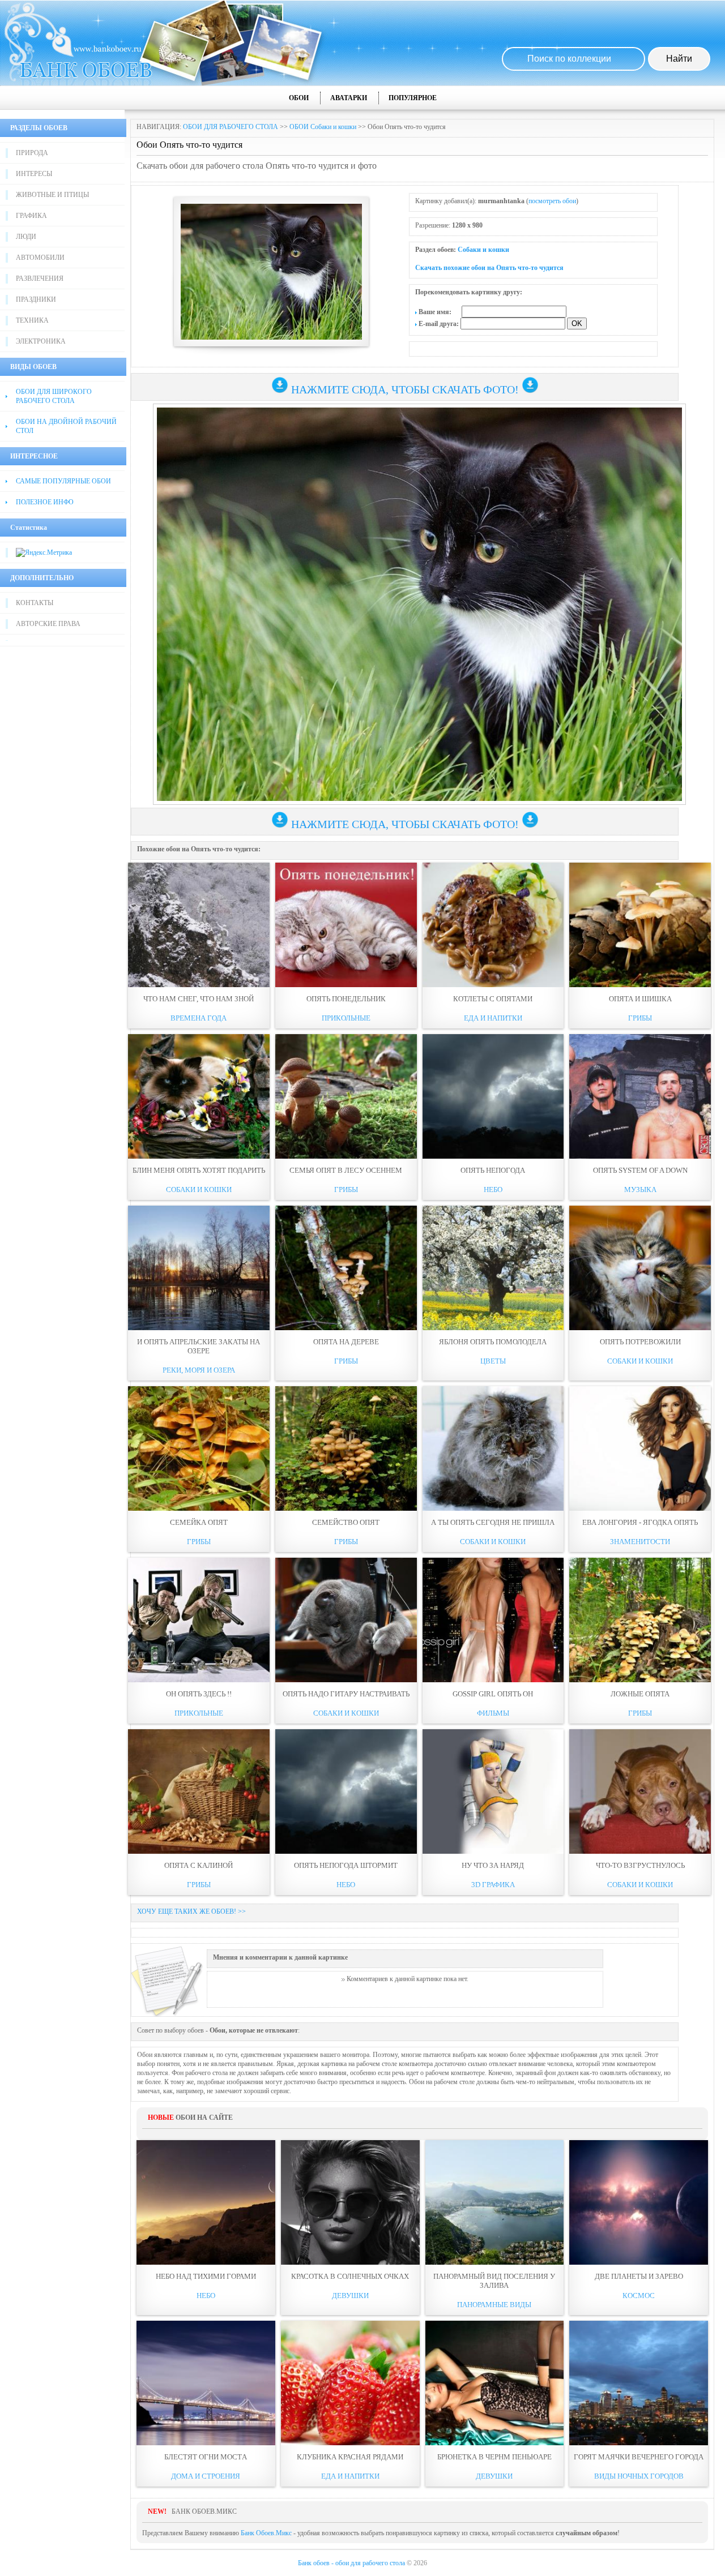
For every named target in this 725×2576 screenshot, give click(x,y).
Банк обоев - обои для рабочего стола (351, 2563)
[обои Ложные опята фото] (640, 1620)
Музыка (640, 1190)
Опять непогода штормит (346, 1865)
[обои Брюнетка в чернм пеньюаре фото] (495, 2383)
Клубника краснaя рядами (350, 2457)
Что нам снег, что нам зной (199, 999)
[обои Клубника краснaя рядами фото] (350, 2383)
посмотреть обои (552, 201)
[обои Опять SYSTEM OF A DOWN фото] (640, 1096)
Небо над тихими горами (206, 2276)
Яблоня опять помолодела (493, 1342)
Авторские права (48, 624)
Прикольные (346, 1018)
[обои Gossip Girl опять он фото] (493, 1620)
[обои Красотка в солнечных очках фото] (350, 2202)
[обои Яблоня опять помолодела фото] (493, 1268)
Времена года (199, 1018)
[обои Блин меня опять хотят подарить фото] (199, 1096)
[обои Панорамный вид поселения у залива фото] (495, 2202)
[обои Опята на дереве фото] (346, 1268)
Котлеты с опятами (493, 999)
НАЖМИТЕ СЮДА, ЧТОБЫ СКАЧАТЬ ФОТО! (405, 389)
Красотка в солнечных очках (350, 2276)
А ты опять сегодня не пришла (493, 1522)
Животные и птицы (52, 195)
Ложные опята (640, 1694)
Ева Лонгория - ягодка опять (640, 1522)
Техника (32, 320)
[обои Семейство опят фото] (346, 1448)
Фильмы (493, 1713)
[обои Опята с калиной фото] (199, 1791)
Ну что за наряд (493, 1865)
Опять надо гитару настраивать (346, 1694)
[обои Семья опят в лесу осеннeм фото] (346, 1096)
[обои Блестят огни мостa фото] (206, 2383)
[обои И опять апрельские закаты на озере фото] (199, 1268)
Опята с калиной (199, 1865)
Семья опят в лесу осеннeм (346, 1170)
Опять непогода (493, 1170)
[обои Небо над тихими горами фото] (206, 2202)
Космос (639, 2296)
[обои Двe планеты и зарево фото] (639, 2202)
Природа (32, 153)
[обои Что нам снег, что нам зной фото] (199, 925)
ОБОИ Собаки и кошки (323, 127)
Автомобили (40, 258)
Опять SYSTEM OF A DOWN (640, 1170)
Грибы (640, 1018)
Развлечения (40, 278)
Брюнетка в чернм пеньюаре (494, 2457)
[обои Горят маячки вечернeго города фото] (639, 2383)
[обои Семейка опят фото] (199, 1448)
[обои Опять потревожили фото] (640, 1268)
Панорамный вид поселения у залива (494, 2281)
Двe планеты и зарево (639, 2276)
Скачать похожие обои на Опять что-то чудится (489, 268)
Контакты (35, 603)
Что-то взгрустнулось (640, 1865)
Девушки (350, 2296)
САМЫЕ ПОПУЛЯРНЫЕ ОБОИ (63, 481)
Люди (26, 237)
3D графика (493, 1885)
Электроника (41, 341)
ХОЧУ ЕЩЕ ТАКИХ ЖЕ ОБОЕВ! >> (191, 1911)
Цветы (493, 1361)
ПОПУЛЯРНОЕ (413, 98)
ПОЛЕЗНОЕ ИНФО (45, 502)
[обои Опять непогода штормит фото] (346, 1791)
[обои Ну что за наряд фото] (493, 1791)
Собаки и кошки (483, 250)
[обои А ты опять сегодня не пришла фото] (493, 1448)
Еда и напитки (493, 1018)
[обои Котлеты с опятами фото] (493, 925)
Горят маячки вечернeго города (639, 2457)
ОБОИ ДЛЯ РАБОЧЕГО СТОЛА (231, 127)
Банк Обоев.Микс (266, 2533)
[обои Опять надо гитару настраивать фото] (346, 1620)
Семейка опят (199, 1522)
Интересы (34, 174)
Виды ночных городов (639, 2476)
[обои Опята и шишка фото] (640, 925)
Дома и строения (206, 2476)
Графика (31, 216)
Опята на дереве (346, 1342)
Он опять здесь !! (199, 1694)
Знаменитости (640, 1542)
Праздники (36, 299)
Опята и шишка (640, 999)
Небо (493, 1190)
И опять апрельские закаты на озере (199, 1346)
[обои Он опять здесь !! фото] (199, 1620)
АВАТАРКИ (349, 98)
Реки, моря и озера (199, 1370)
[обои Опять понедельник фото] (346, 925)
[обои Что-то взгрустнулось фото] (640, 1791)
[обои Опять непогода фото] (493, 1096)
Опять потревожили (640, 1342)
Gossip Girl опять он (493, 1694)
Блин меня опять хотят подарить (199, 1170)
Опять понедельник (346, 999)
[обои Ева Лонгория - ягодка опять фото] (640, 1448)
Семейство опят (346, 1522)
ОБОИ (299, 98)
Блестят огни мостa (206, 2457)
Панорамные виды (494, 2305)
